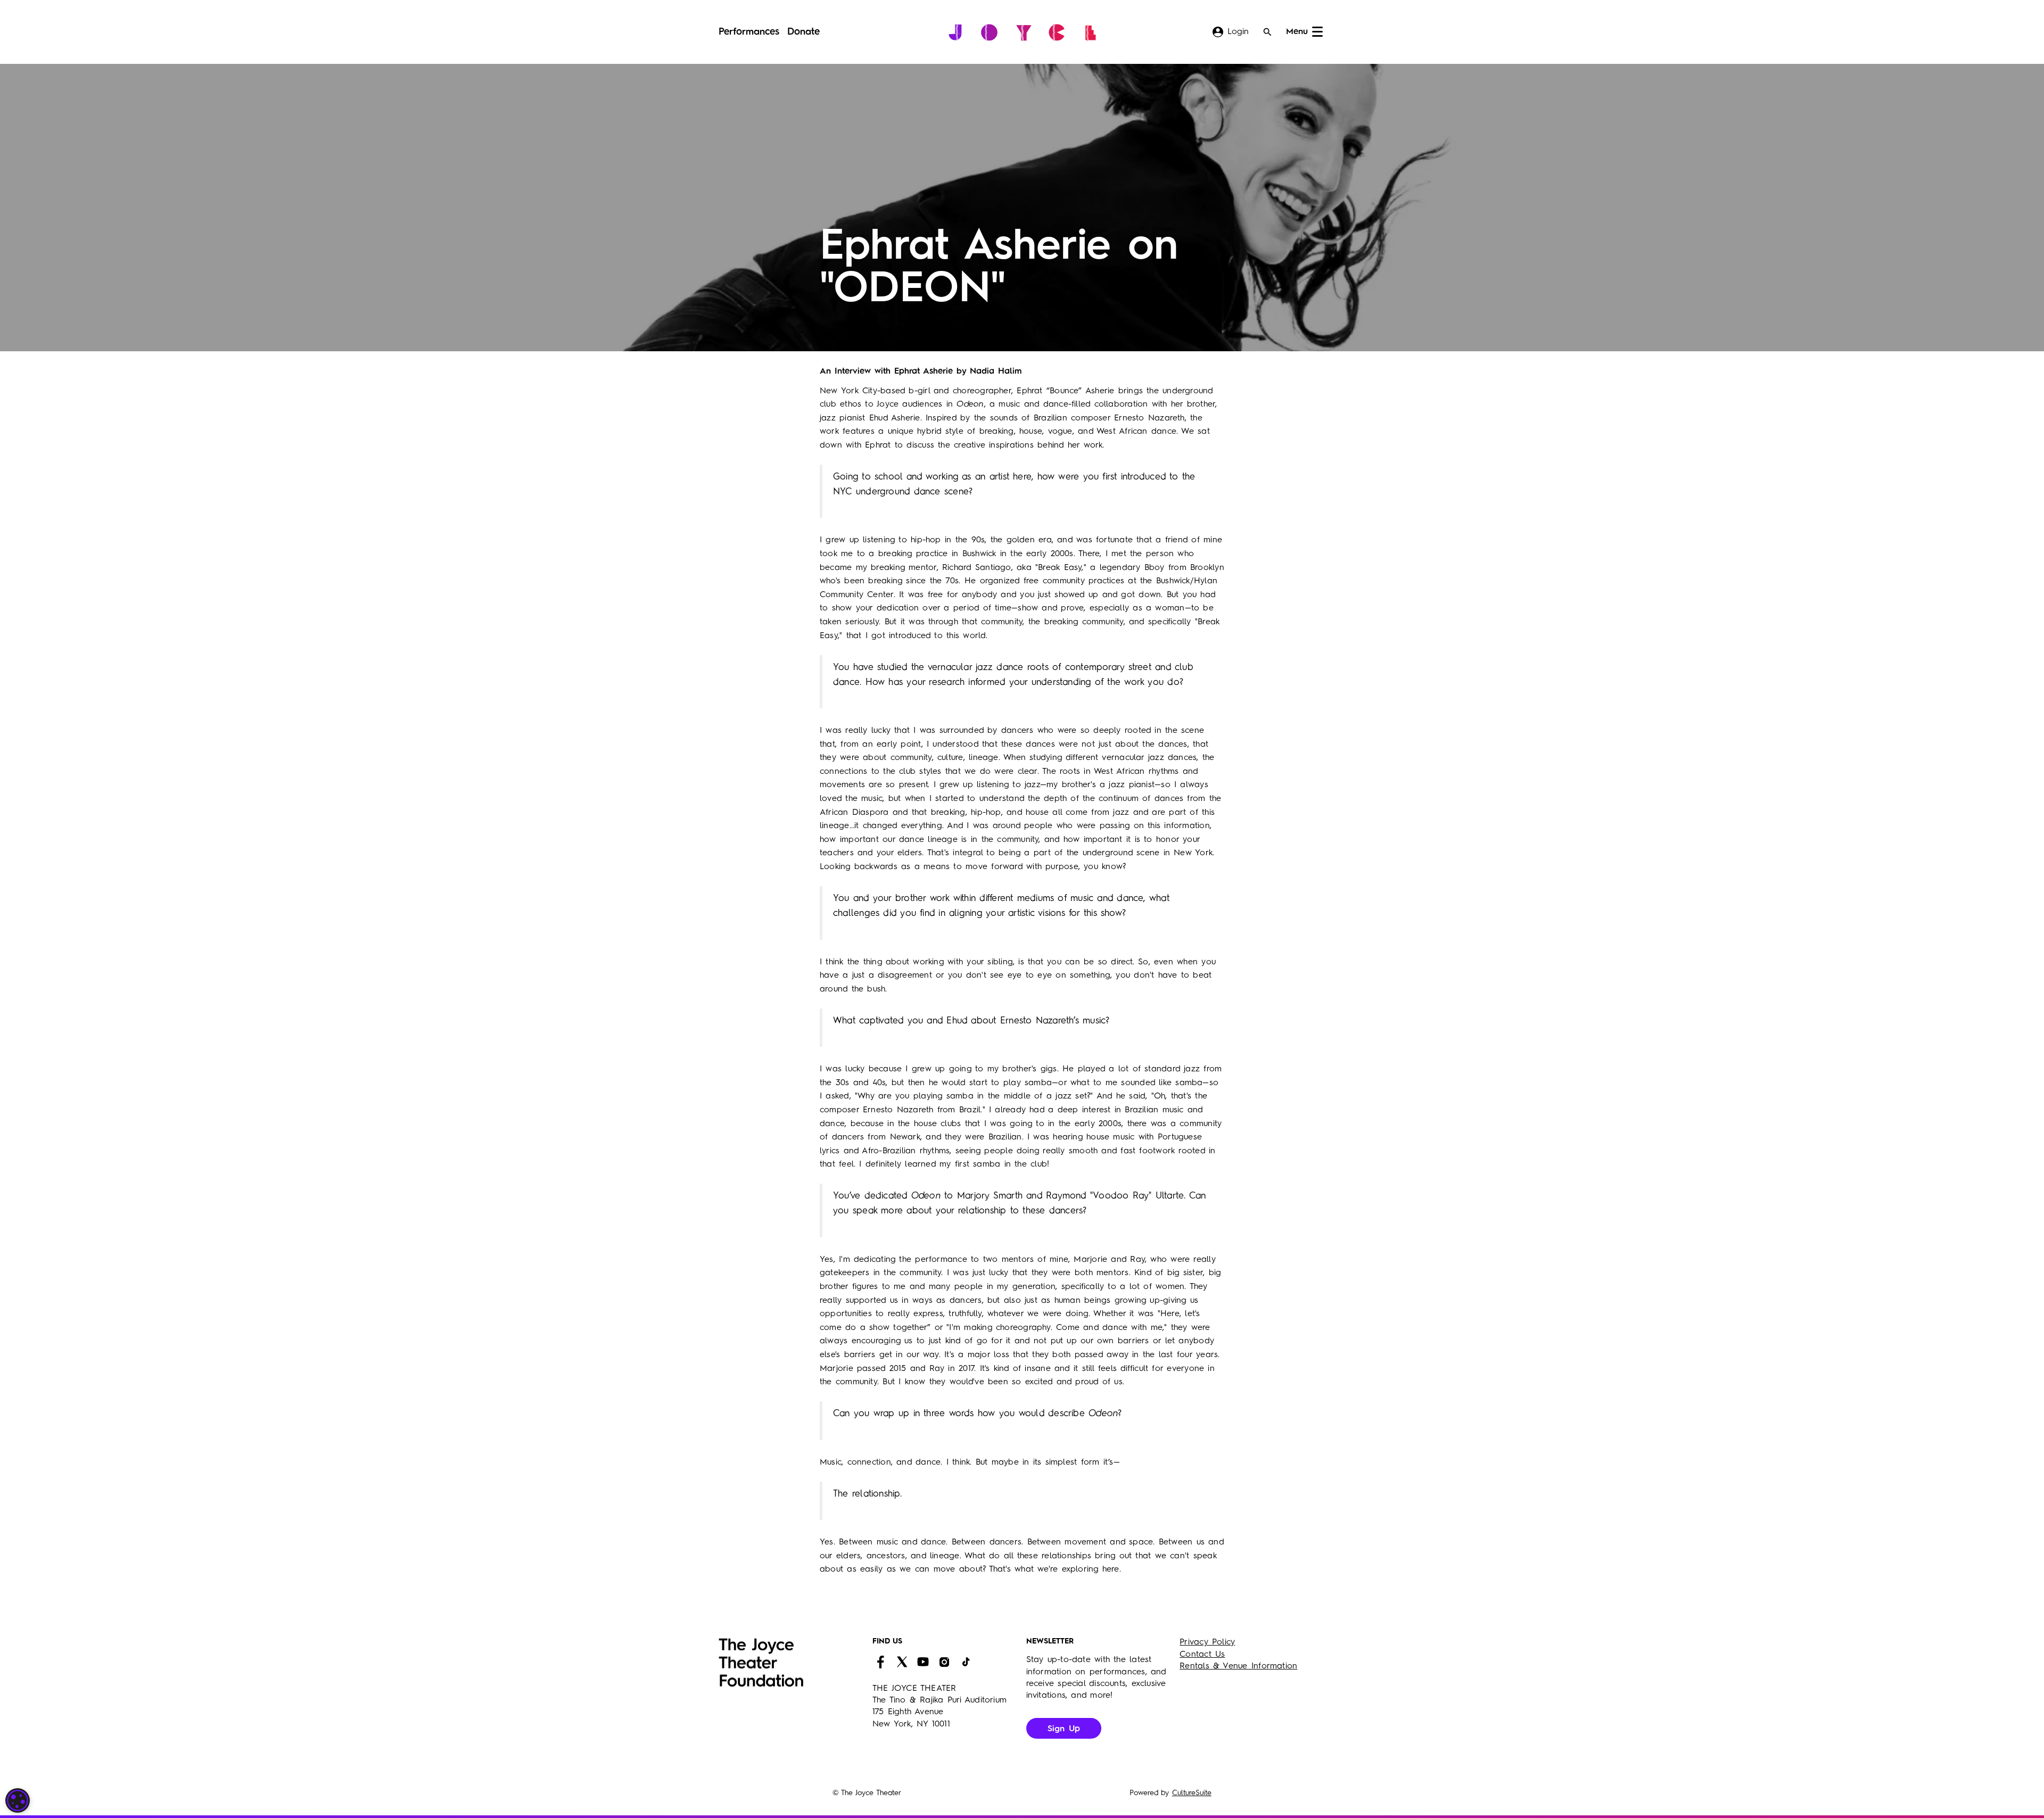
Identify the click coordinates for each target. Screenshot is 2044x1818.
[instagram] (944, 1662)
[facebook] (880, 1662)
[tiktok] (966, 1662)
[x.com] (902, 1662)
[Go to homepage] (1022, 32)
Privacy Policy (1207, 1642)
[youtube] (923, 1662)
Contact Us (1202, 1655)
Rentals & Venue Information (1238, 1666)
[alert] (18, 1800)
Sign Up (1064, 1729)
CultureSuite (1192, 1793)
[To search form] (1267, 32)
